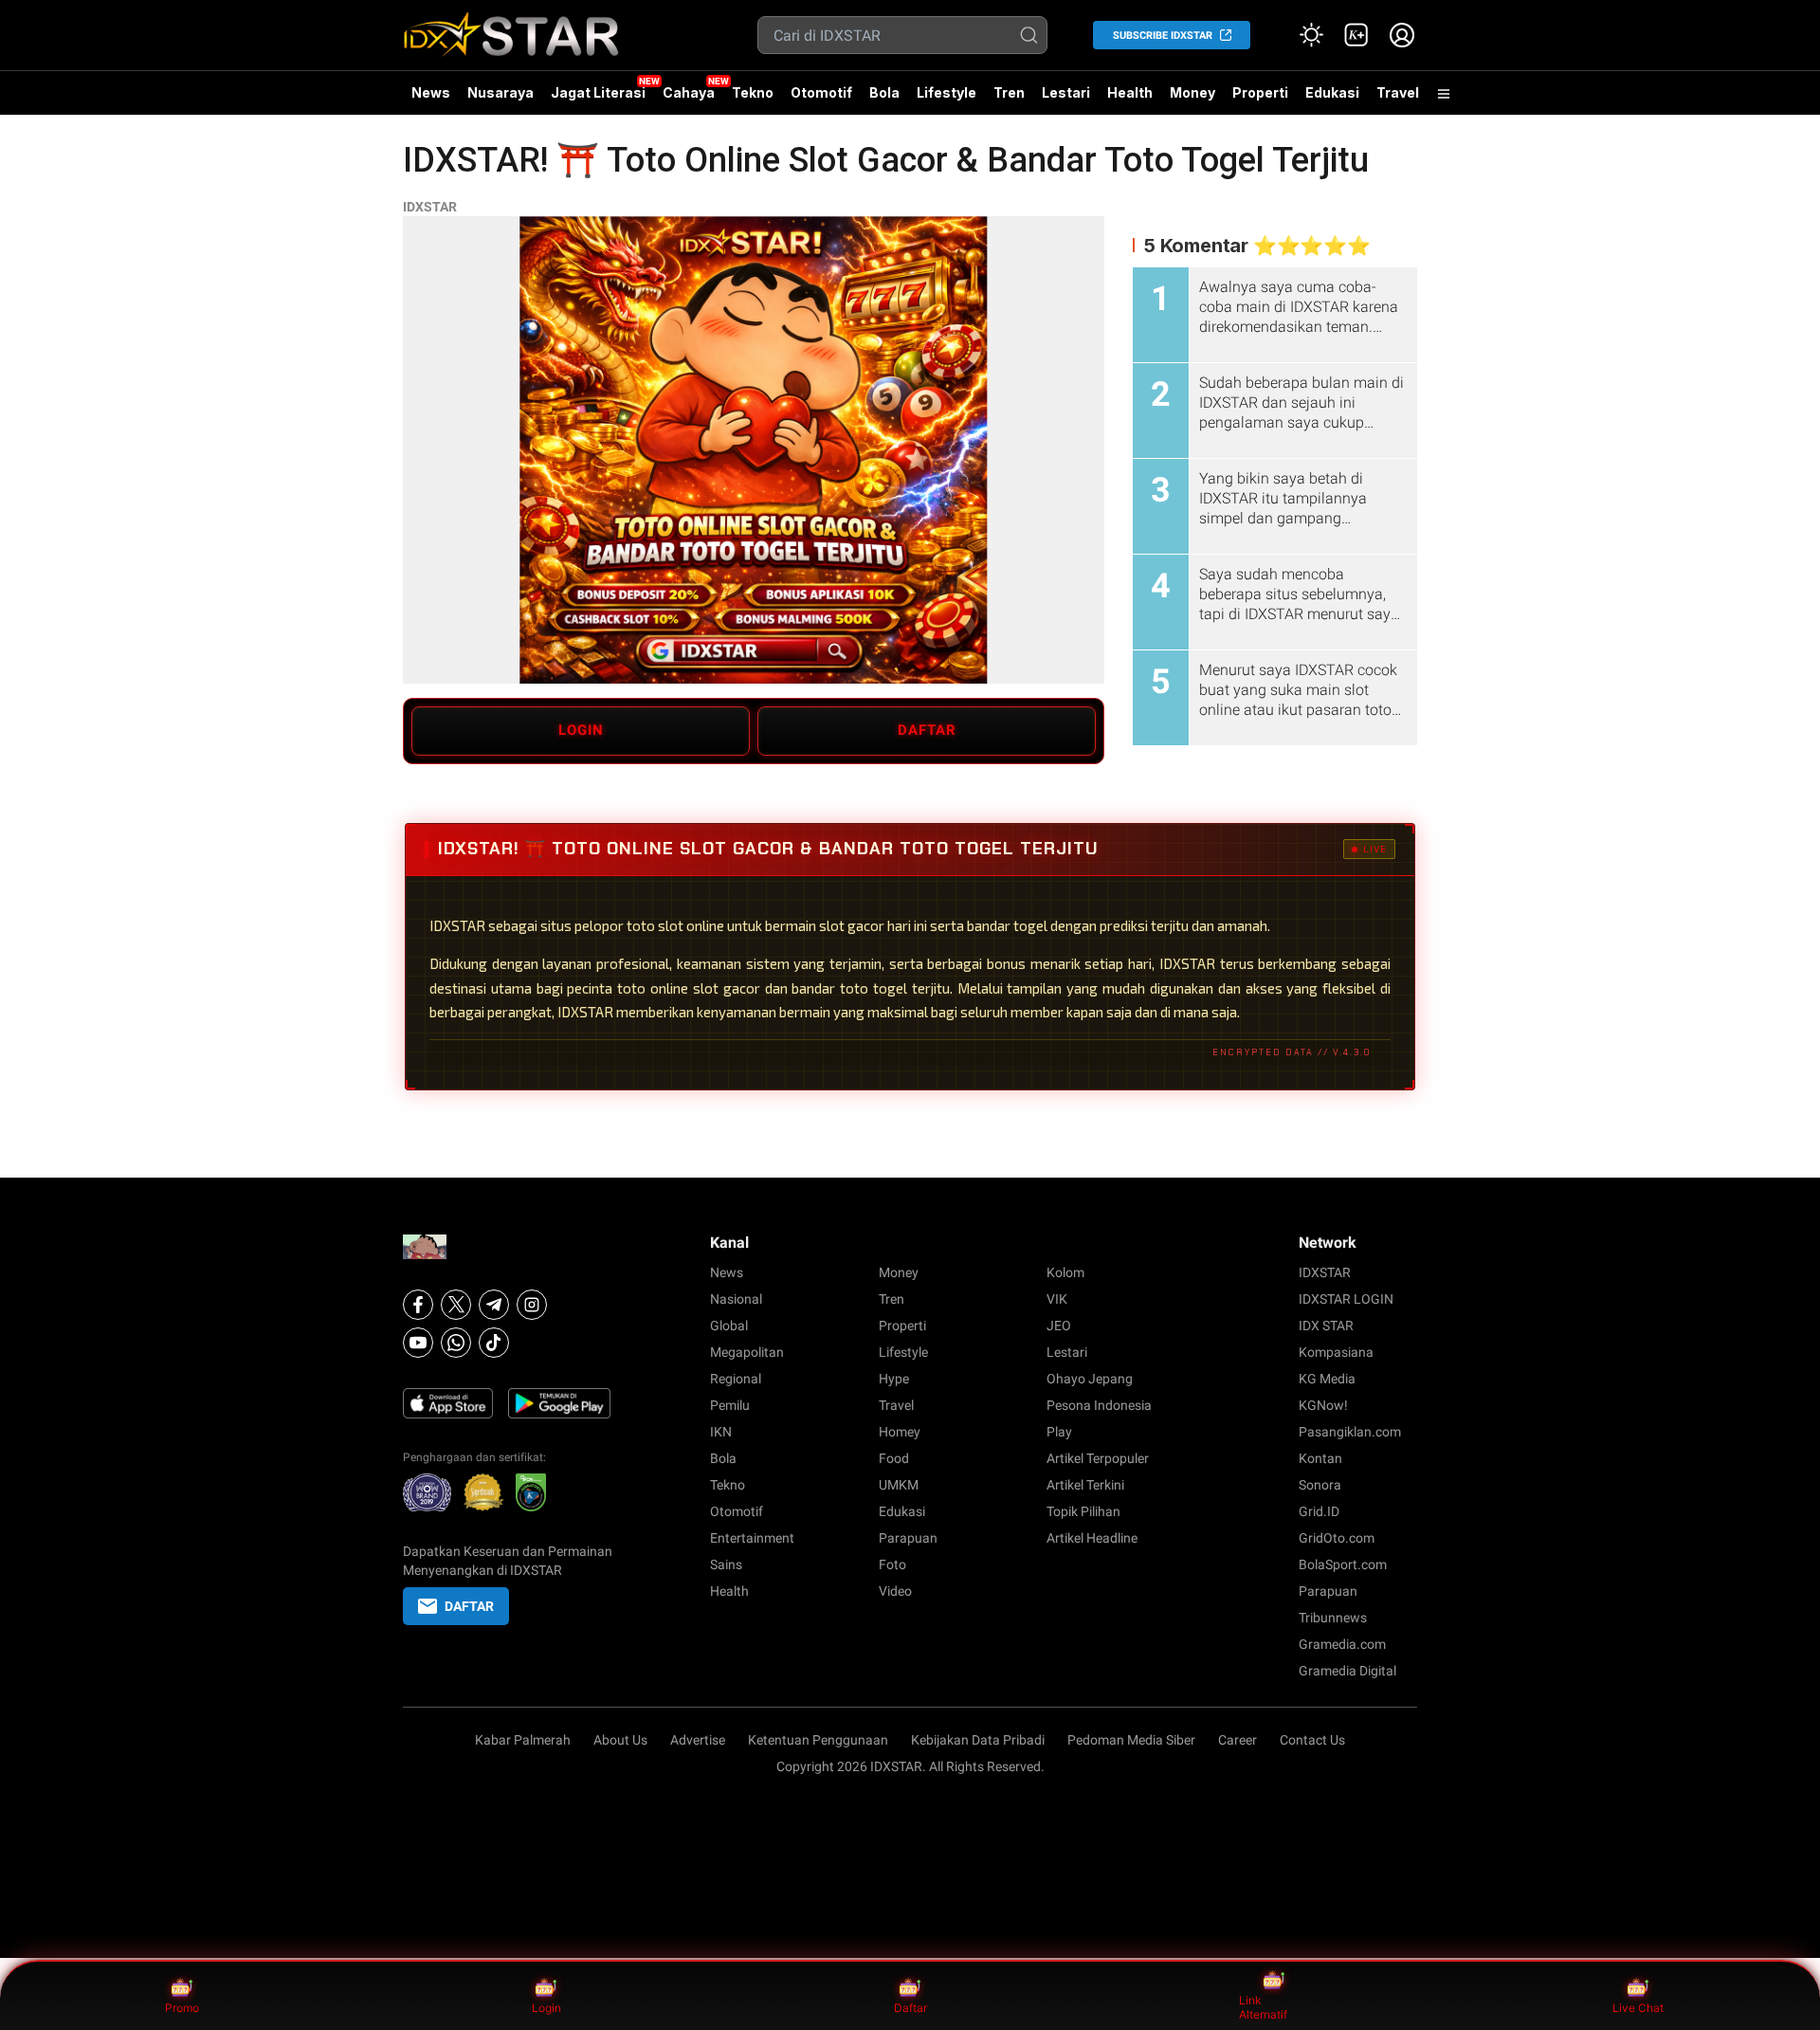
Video (895, 1591)
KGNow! (1323, 1405)
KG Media (1327, 1379)
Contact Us (1312, 1740)
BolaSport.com (1343, 1564)
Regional (736, 1379)
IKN (721, 1432)
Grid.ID (1319, 1511)
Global (729, 1326)
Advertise (698, 1740)
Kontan (1320, 1458)
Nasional (736, 1299)
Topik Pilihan (1083, 1511)
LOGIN (581, 730)
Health (1130, 92)
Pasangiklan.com (1350, 1432)
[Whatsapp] (456, 1343)
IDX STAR (1326, 1326)
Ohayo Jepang (1090, 1379)
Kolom (1065, 1272)
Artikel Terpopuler (1098, 1458)
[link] (1356, 35)
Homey (900, 1432)
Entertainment (752, 1538)
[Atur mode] (1311, 35)
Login (546, 2008)
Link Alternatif (1263, 2008)
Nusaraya (500, 92)
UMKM (899, 1485)
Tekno (753, 92)
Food (894, 1458)
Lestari (1066, 100)
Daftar (910, 2008)
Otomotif (821, 92)
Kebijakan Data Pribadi (978, 1740)
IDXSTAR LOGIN (1346, 1299)
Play (1059, 1432)
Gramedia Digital (1347, 1671)
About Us (620, 1740)
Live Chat (1638, 2008)
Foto (892, 1564)
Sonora (1320, 1485)
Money (1192, 92)
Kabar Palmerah (523, 1740)
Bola (884, 92)
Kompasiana (1336, 1352)
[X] (456, 1305)
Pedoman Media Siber (1131, 1740)
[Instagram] (532, 1305)
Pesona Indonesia (1099, 1405)
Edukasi (1332, 92)
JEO (1059, 1326)
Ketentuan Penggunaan (818, 1740)
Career (1238, 1740)
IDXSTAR (430, 207)
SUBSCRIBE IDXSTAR (1163, 36)
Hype (894, 1379)
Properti (1260, 92)
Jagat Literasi (598, 92)
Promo (182, 2008)
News (431, 92)
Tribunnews (1333, 1618)
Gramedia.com (1342, 1644)
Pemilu (730, 1405)
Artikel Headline (1092, 1538)
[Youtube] (418, 1343)
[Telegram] (494, 1305)
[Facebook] (418, 1305)
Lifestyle (946, 92)
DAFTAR (927, 730)
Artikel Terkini (1085, 1485)
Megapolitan (747, 1352)
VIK (1057, 1299)
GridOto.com (1337, 1538)
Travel (1398, 92)
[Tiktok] (494, 1343)
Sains (726, 1564)
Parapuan (908, 1538)
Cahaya (689, 92)
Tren (1009, 92)
